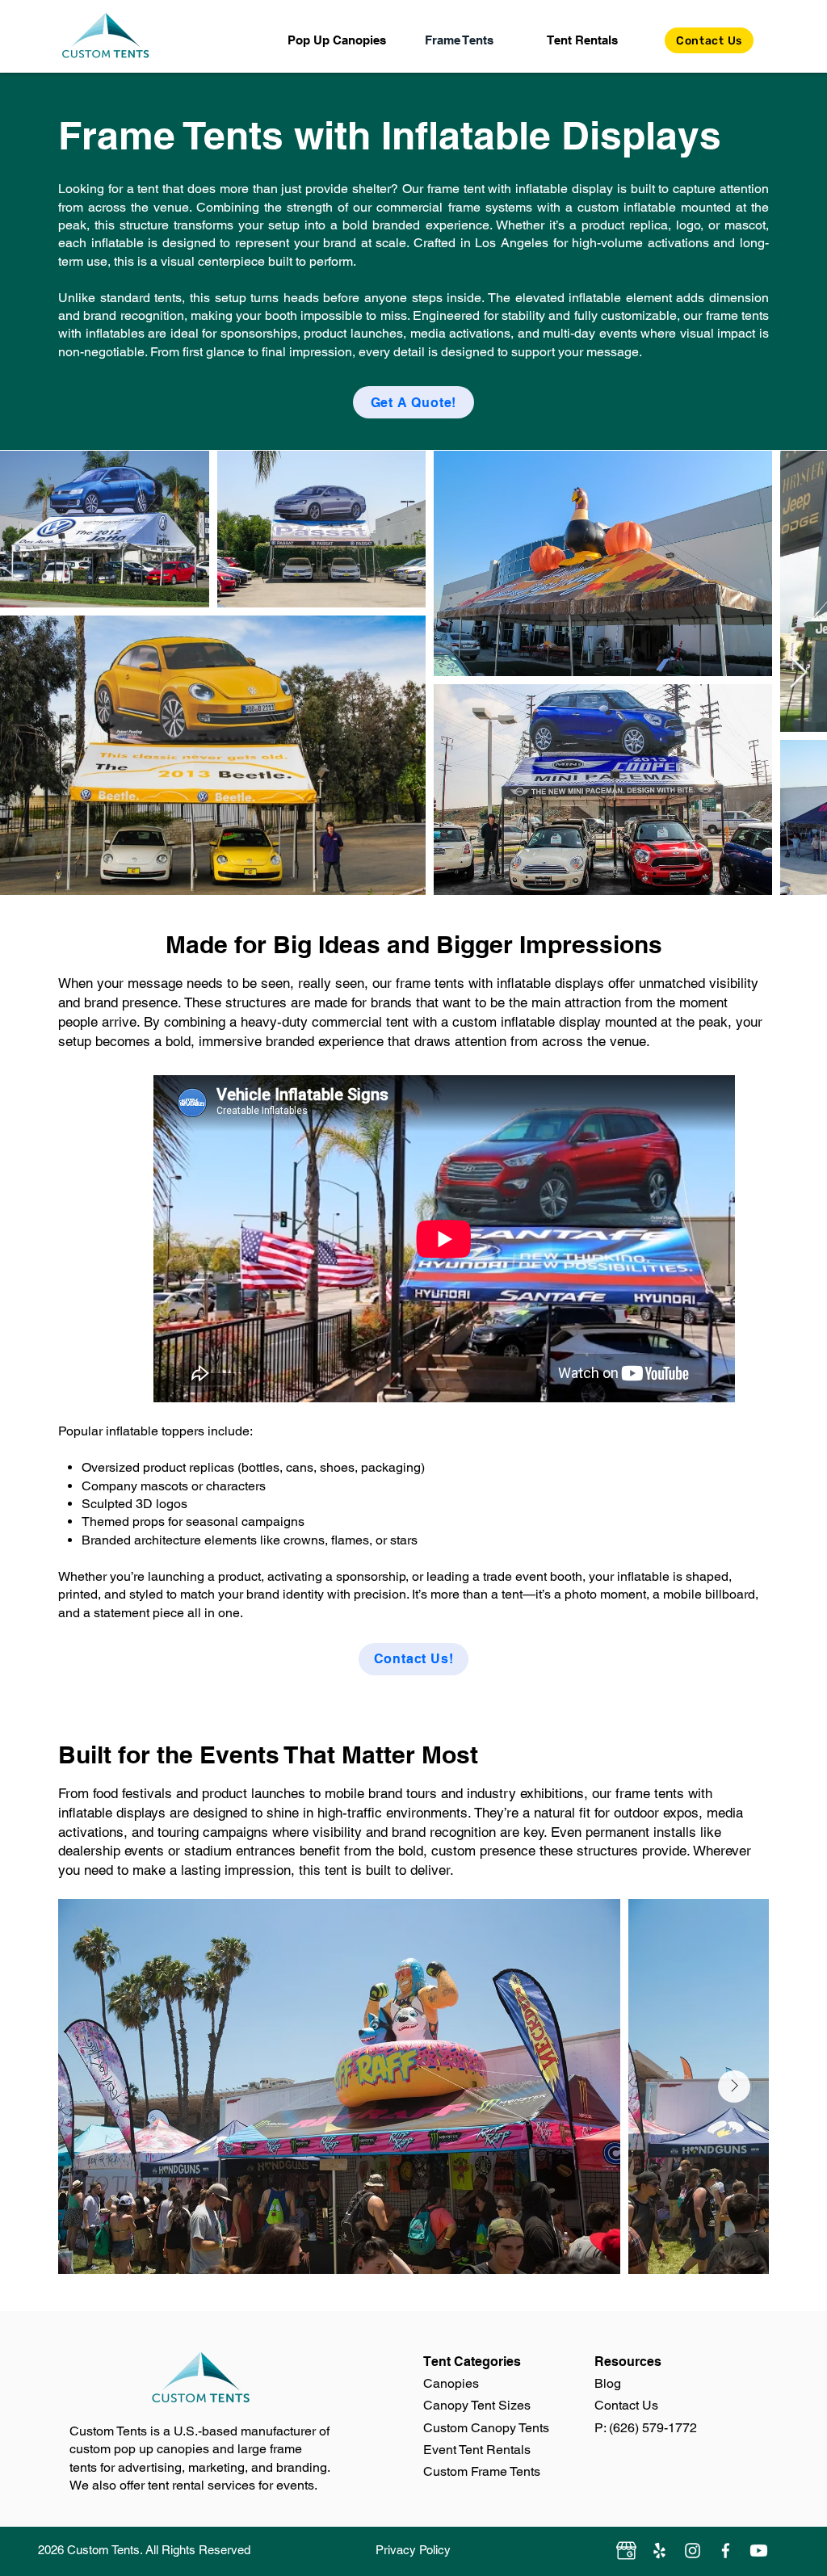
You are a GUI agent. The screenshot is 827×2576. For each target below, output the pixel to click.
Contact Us (626, 2405)
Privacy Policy (413, 2550)
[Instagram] (693, 2551)
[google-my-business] (626, 2551)
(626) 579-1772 (653, 2428)
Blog (608, 2383)
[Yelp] (659, 2551)
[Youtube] (759, 2551)
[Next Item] (798, 673)
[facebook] (726, 2551)
